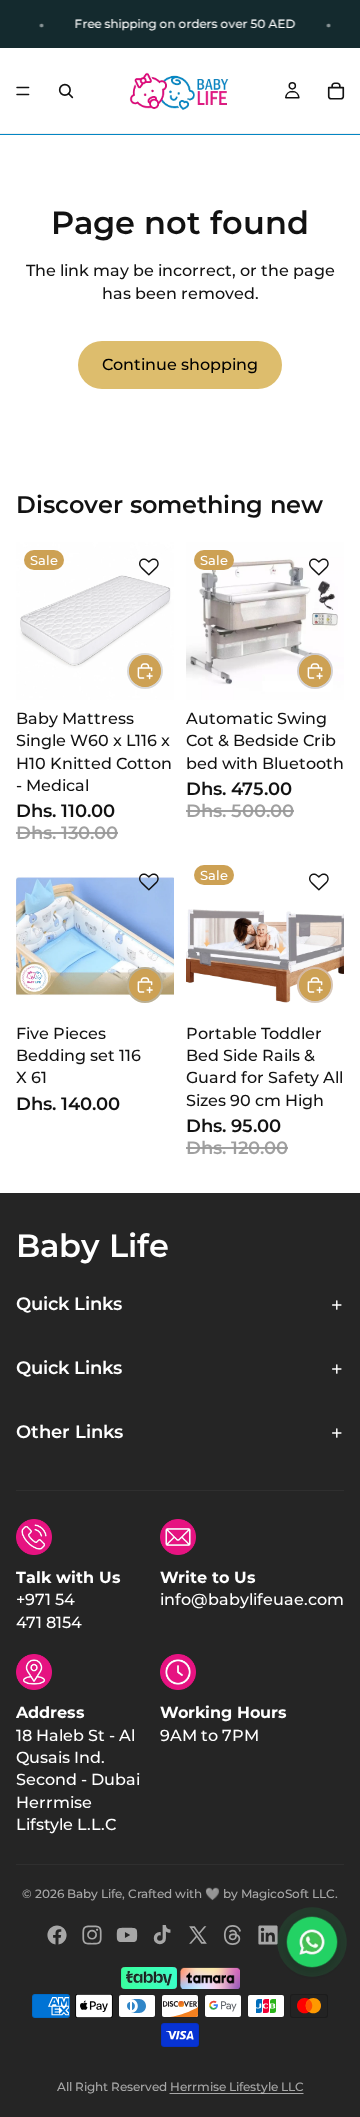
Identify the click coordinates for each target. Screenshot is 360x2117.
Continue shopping (180, 364)
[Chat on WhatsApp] (312, 1942)
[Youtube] (127, 1935)
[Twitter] (198, 1935)
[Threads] (233, 1935)
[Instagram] (92, 1935)
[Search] (66, 91)
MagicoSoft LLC (288, 1893)
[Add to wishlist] (149, 567)
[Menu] (23, 91)
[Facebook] (57, 1935)
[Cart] (336, 91)
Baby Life (94, 1893)
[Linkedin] (268, 1935)
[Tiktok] (162, 1935)
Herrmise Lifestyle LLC (237, 2086)
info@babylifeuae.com (252, 1599)
